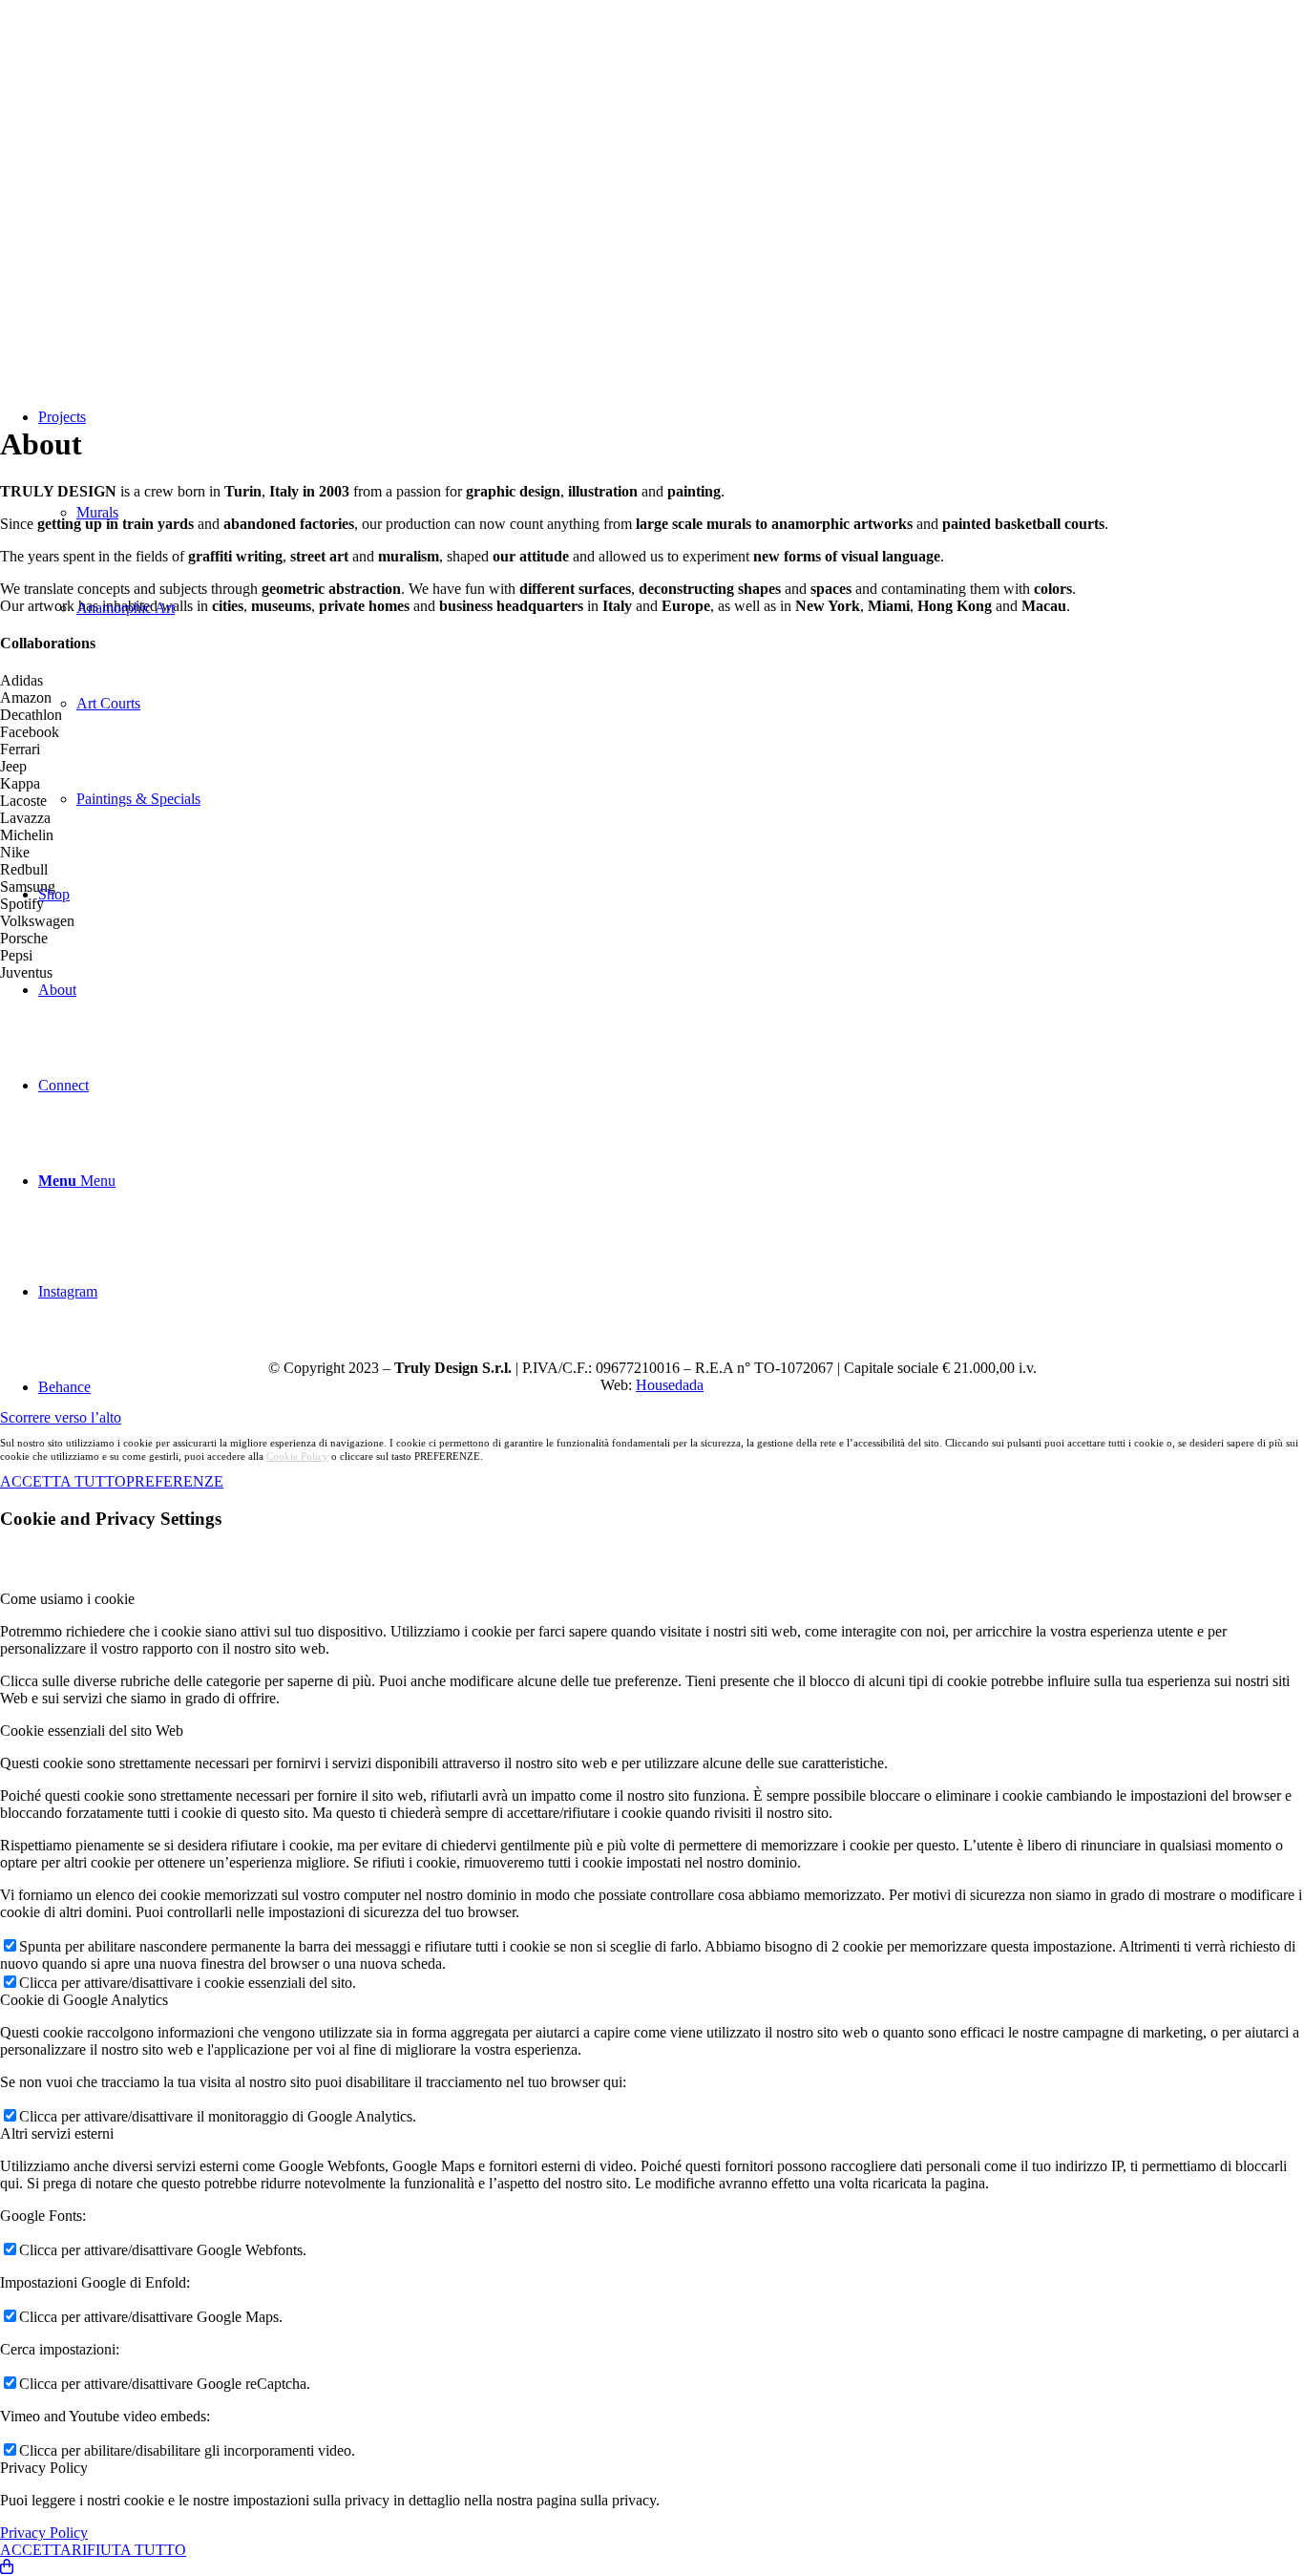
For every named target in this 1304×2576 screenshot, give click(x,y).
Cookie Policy (297, 1456)
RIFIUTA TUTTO (129, 2550)
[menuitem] (671, 608)
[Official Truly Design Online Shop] (7, 2567)
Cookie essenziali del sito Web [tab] (92, 1731)
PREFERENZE (175, 1481)
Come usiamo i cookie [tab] (67, 1599)
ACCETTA (36, 2550)
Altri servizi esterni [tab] (57, 2133)
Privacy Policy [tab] (44, 2468)
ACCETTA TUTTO (63, 1481)
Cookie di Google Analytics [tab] (84, 2000)
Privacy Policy (44, 2533)
